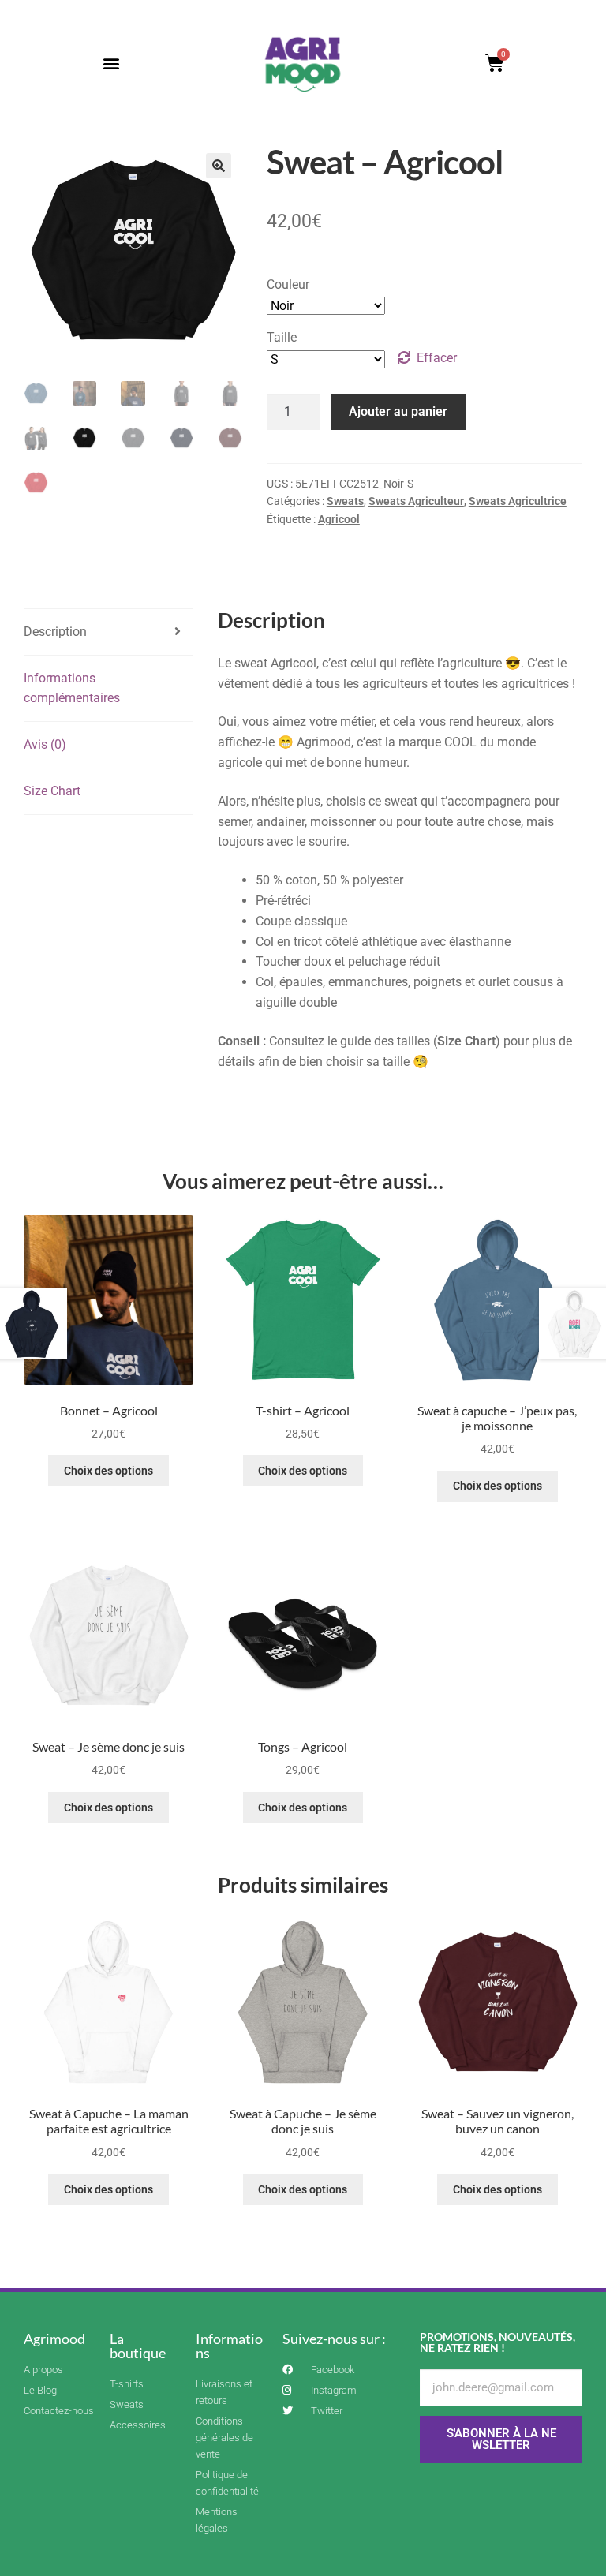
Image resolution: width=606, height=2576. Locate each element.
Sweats (345, 501)
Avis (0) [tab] (45, 744)
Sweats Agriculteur (416, 501)
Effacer (437, 358)
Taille (282, 337)
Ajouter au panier (398, 411)
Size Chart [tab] (52, 791)
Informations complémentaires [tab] (72, 688)
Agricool (339, 519)
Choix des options (108, 1471)
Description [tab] (55, 632)
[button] (112, 64)
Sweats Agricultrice (518, 501)
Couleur (288, 284)
